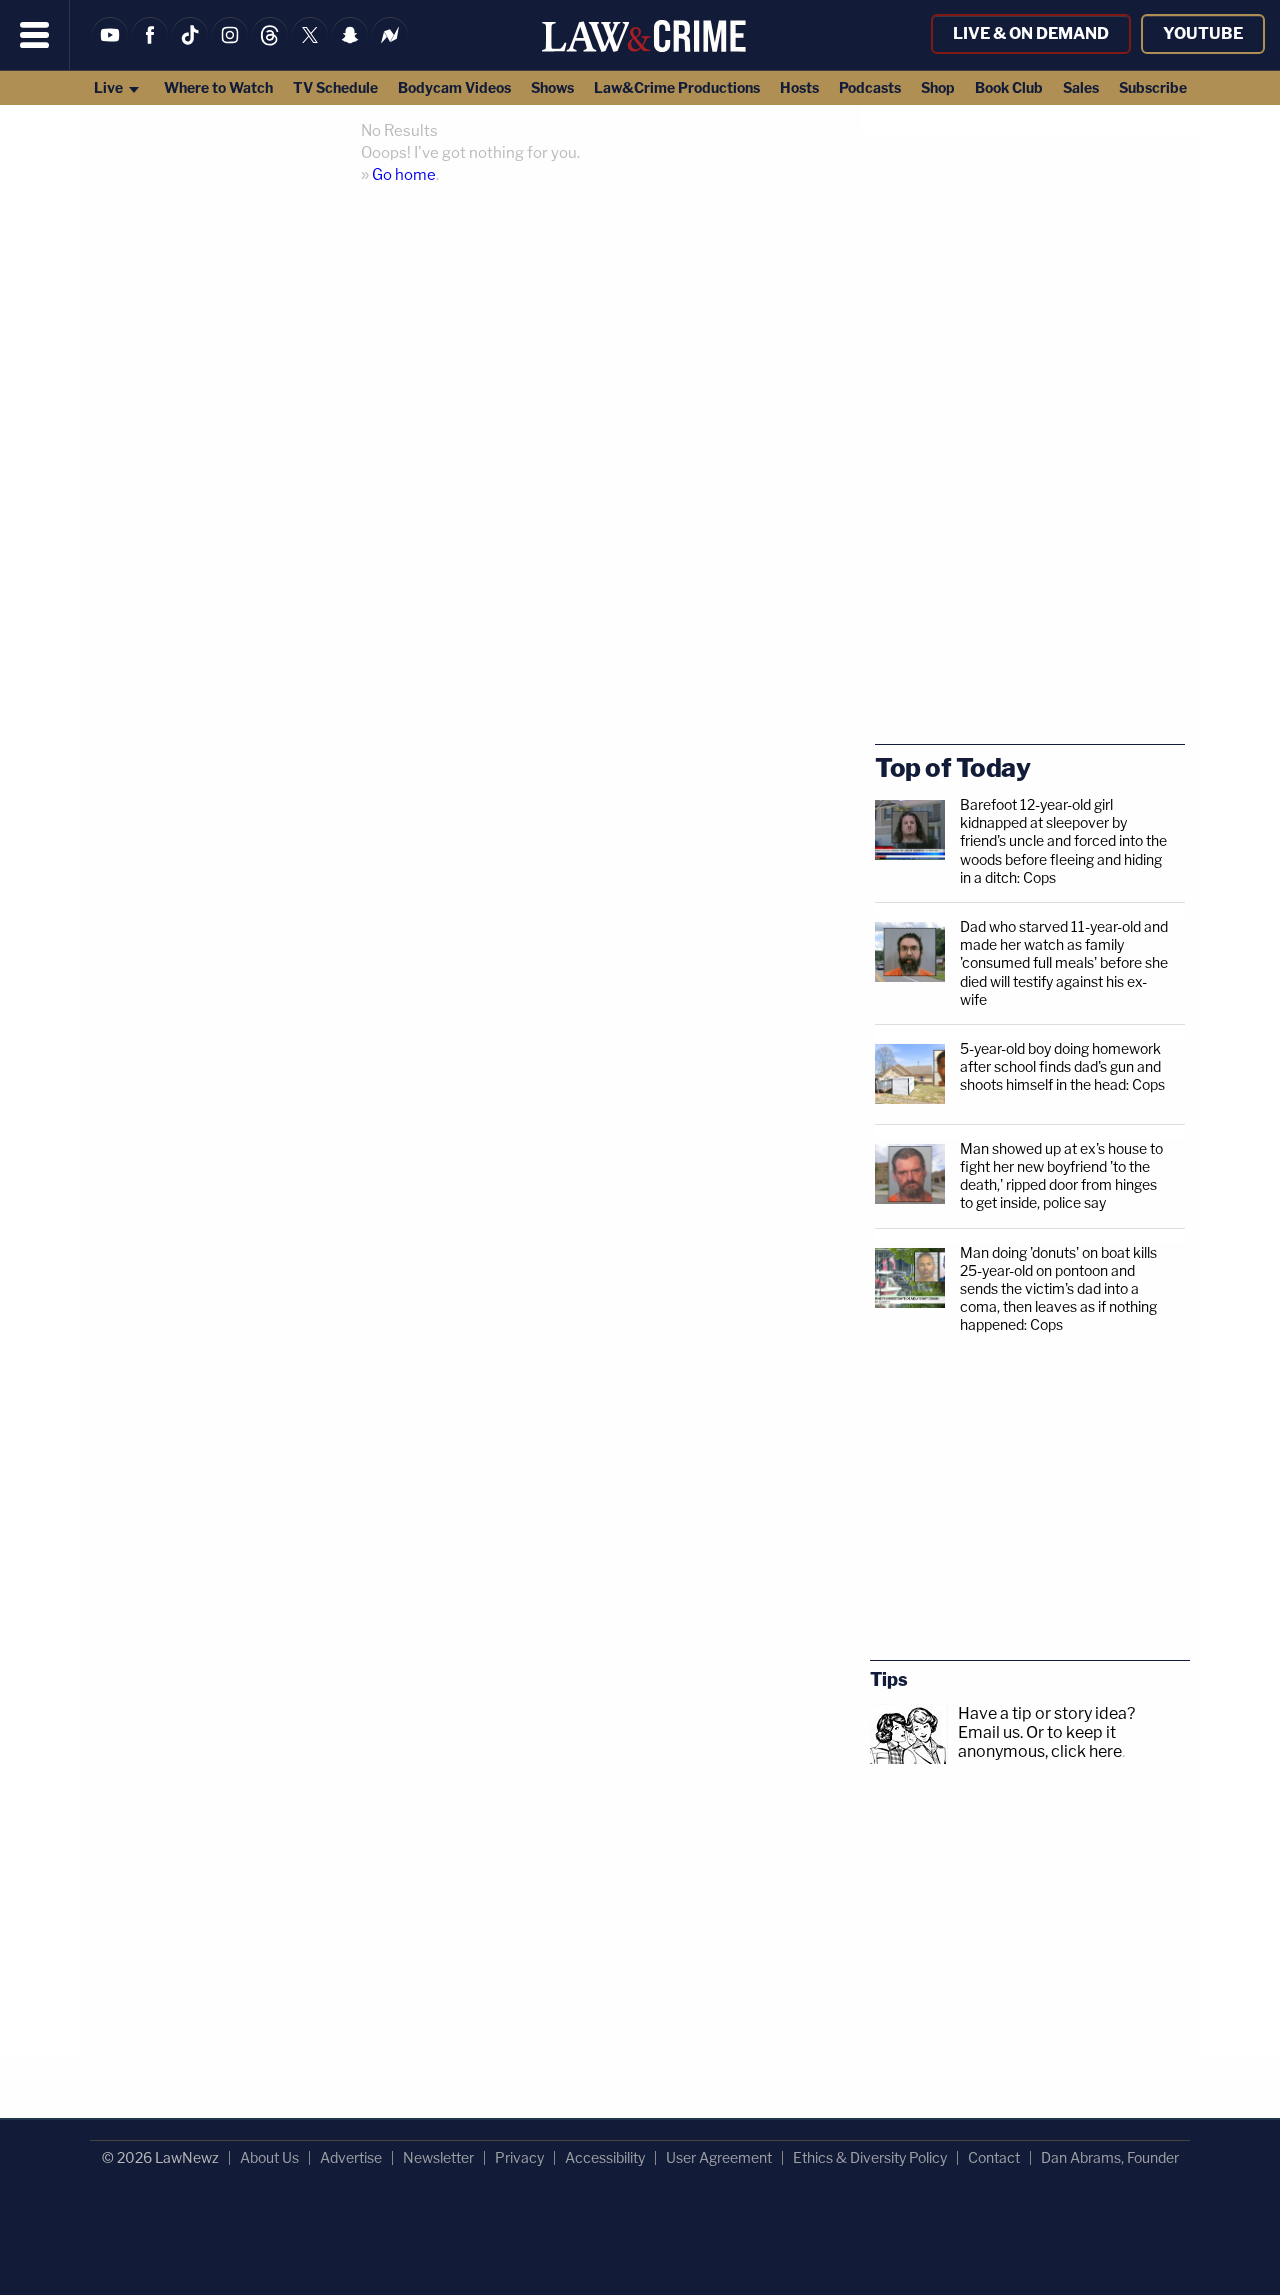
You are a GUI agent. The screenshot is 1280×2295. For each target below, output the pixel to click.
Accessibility (605, 2157)
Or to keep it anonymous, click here (1040, 1742)
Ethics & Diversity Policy (870, 2157)
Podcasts (870, 87)
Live (110, 87)
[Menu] (35, 35)
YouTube (1203, 33)
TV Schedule (335, 87)
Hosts (799, 87)
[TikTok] (190, 47)
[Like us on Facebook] (150, 47)
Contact (994, 2157)
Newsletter (438, 2157)
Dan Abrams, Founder (1110, 2157)
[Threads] (270, 47)
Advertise (351, 2157)
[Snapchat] (350, 47)
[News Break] (390, 47)
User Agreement (719, 2157)
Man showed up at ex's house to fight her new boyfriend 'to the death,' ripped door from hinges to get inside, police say (1061, 1176)
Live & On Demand (1031, 33)
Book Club (1009, 87)
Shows (552, 87)
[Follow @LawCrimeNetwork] (310, 47)
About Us (269, 2157)
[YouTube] (110, 47)
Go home (404, 175)
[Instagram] (230, 47)
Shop (938, 87)
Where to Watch (218, 87)
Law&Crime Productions (677, 87)
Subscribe (1153, 87)
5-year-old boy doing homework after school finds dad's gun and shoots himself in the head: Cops (1062, 1066)
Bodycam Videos (454, 87)
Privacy (519, 2157)
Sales (1081, 87)
